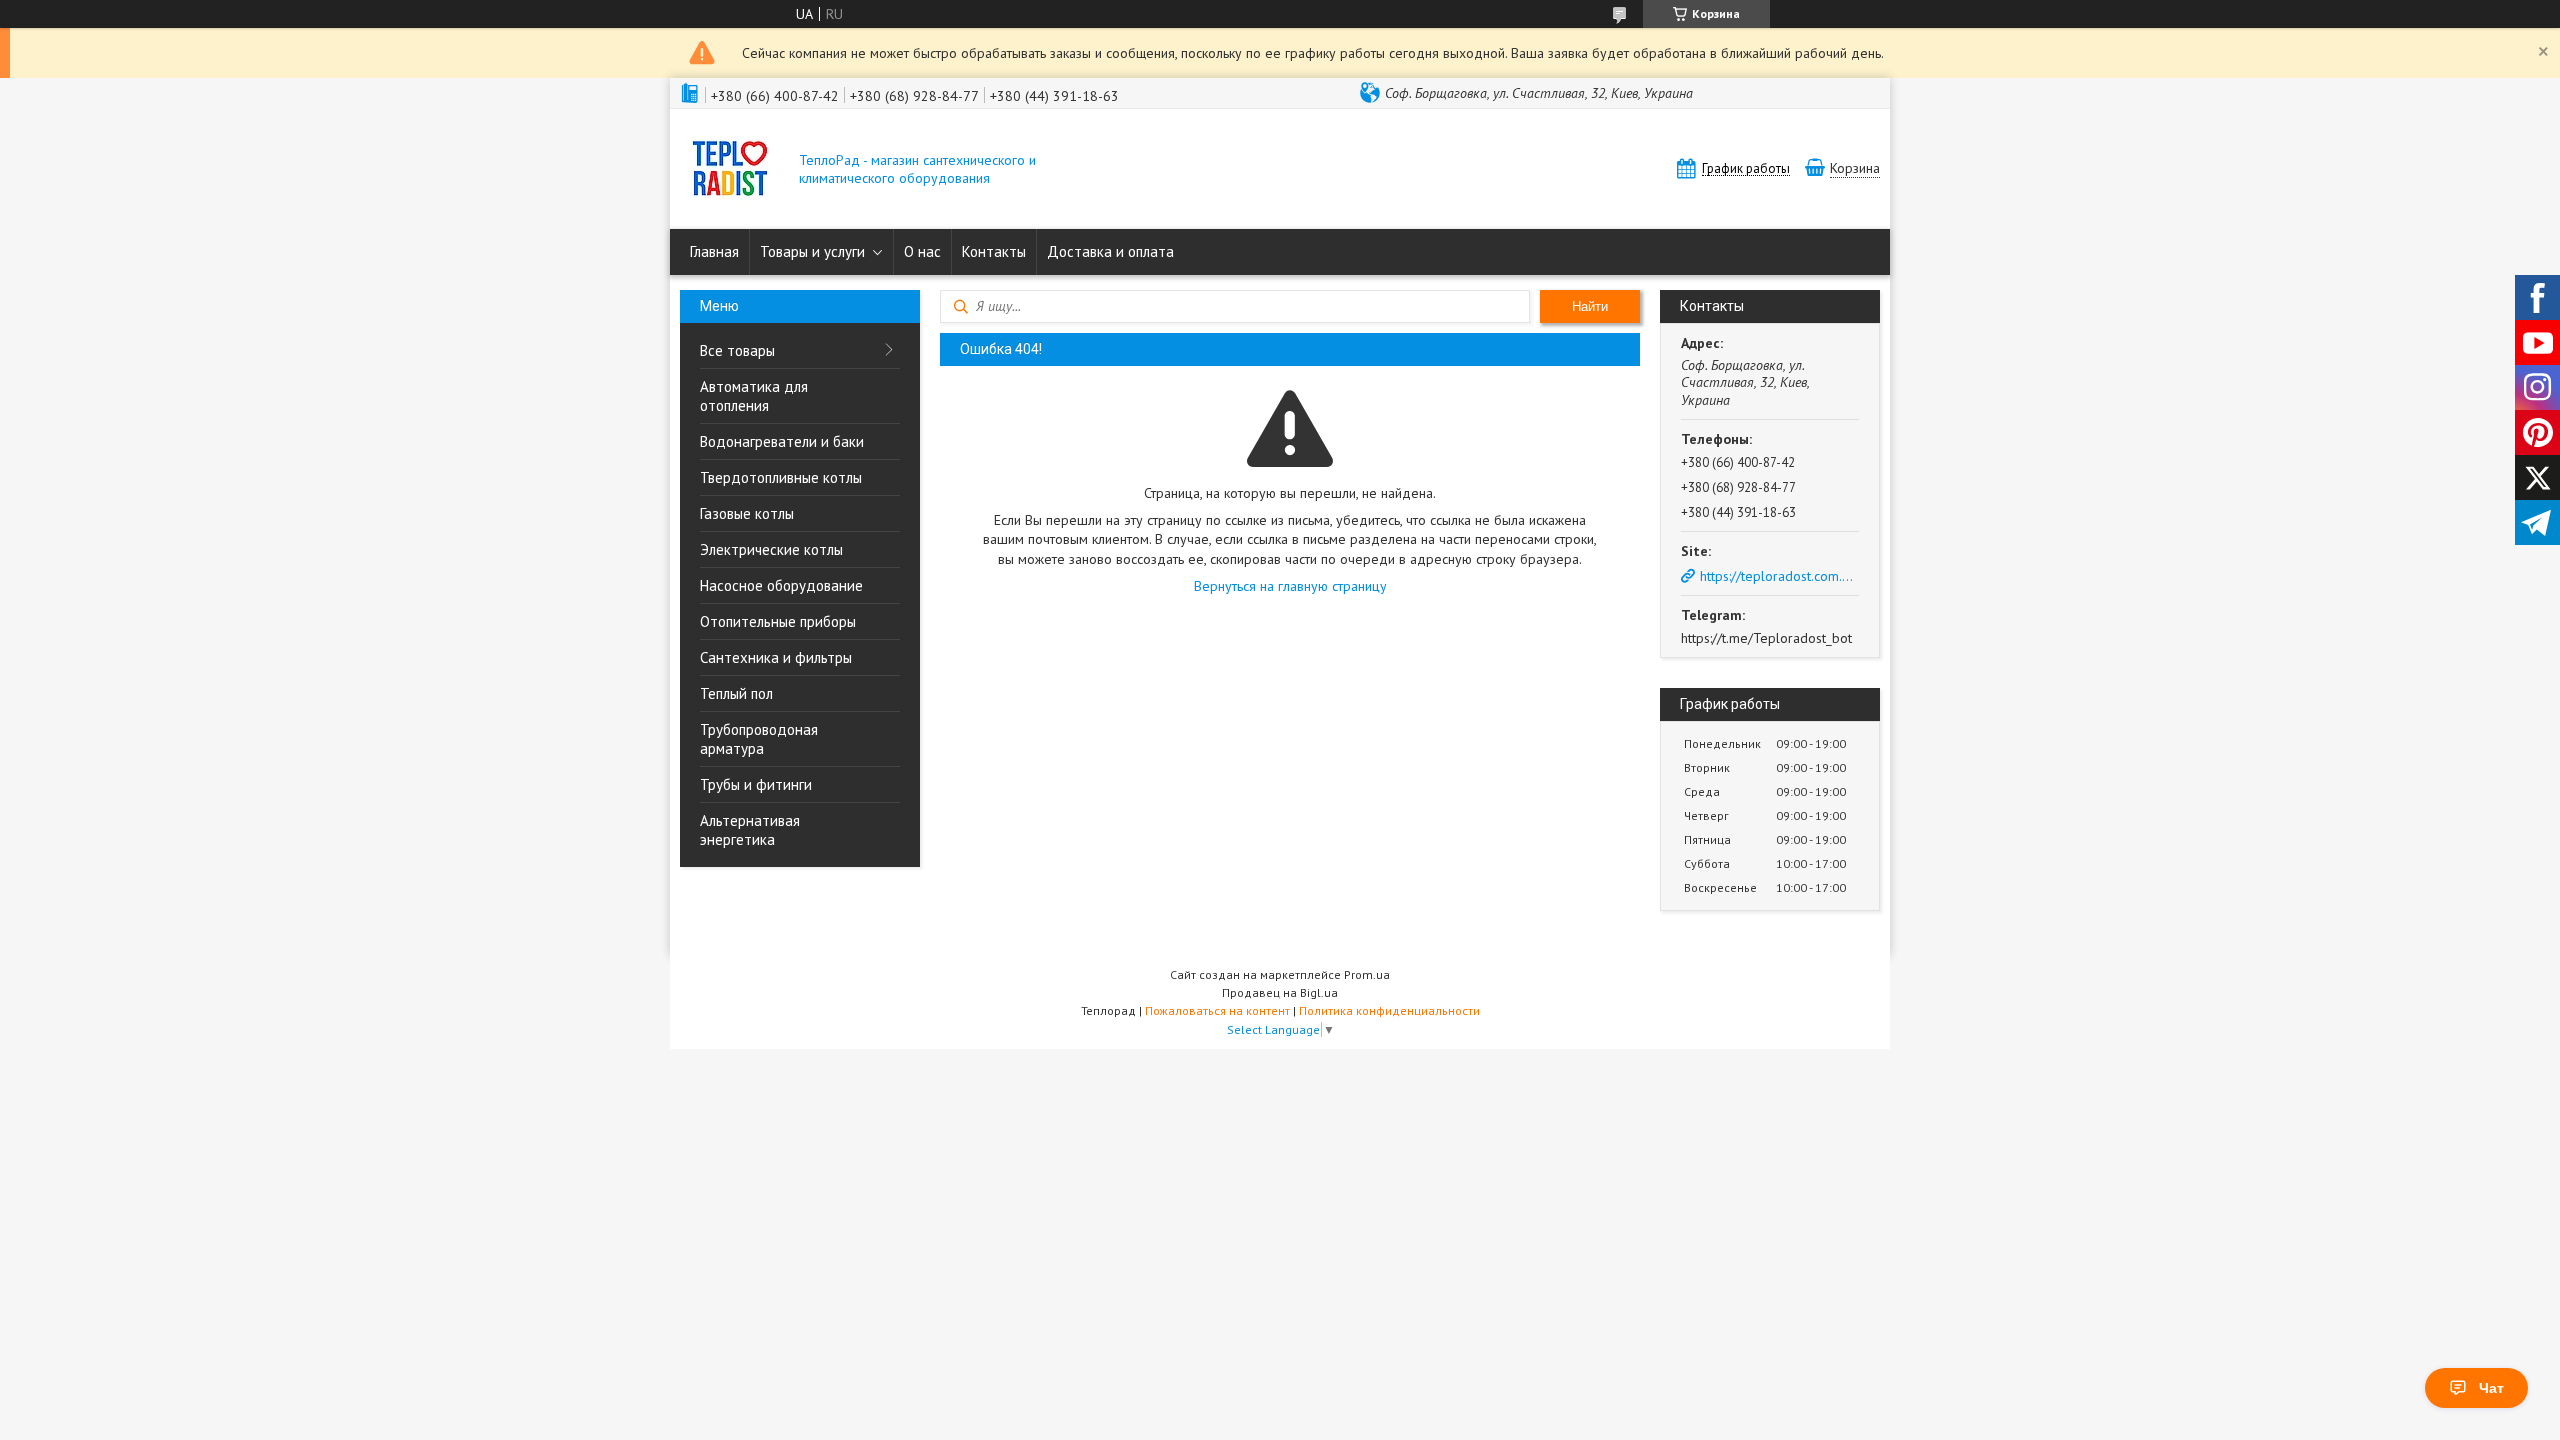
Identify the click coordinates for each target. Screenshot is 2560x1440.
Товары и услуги (812, 251)
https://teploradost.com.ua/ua (1779, 576)
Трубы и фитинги (756, 784)
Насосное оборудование (781, 585)
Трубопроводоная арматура (759, 739)
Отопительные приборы (778, 621)
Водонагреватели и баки (782, 441)
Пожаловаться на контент (1217, 1010)
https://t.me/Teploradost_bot (1766, 638)
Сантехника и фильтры (776, 657)
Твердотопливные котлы (781, 477)
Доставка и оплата (1110, 251)
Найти (1590, 306)
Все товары (737, 350)
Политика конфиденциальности (1389, 1010)
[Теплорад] (730, 170)
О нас (922, 251)
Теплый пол (736, 693)
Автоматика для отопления (754, 396)
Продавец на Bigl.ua (1280, 992)
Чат (2491, 1388)
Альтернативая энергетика (750, 830)
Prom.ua (1367, 974)
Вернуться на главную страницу (1290, 586)
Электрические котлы (771, 549)
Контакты (994, 251)
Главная (714, 251)
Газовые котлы (747, 513)
